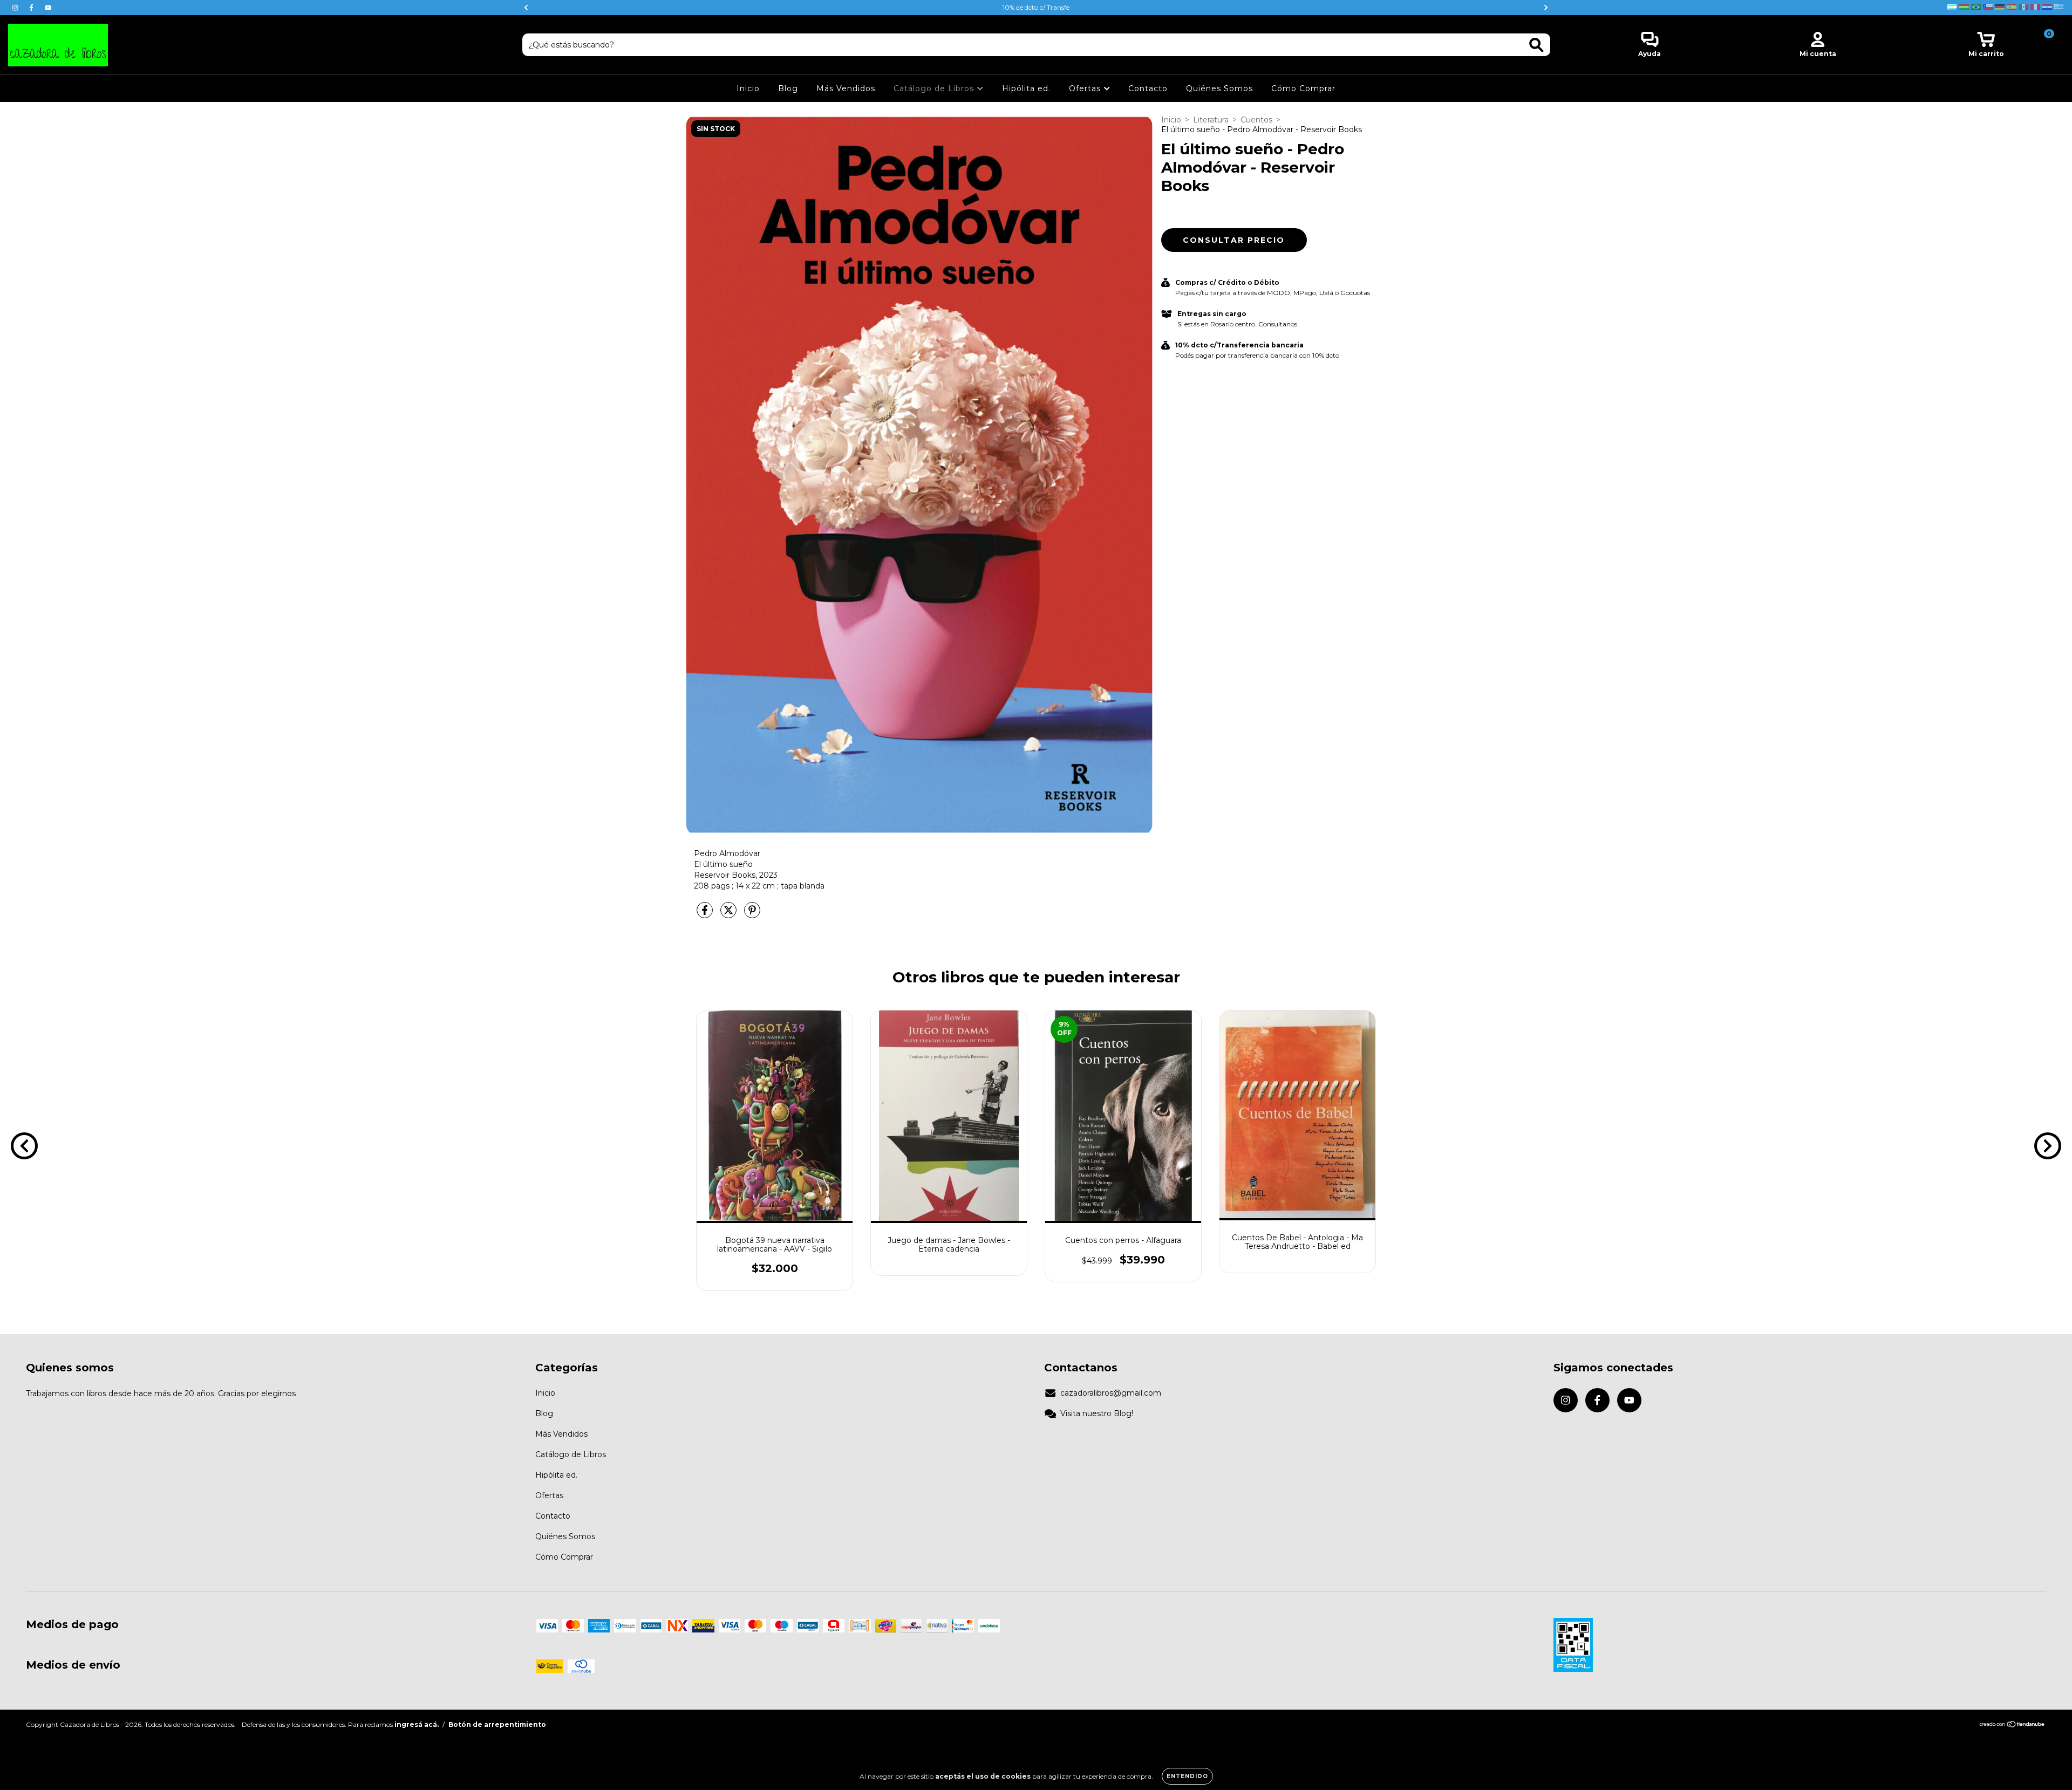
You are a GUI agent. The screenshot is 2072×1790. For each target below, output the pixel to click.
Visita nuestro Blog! (1097, 1413)
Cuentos (1256, 120)
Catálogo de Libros (935, 88)
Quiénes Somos (1219, 88)
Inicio (748, 88)
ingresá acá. (417, 1724)
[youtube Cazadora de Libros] (48, 8)
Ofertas (1086, 88)
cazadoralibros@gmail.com (1111, 1393)
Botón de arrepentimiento (497, 1724)
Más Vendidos (846, 88)
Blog (788, 88)
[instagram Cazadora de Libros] (16, 8)
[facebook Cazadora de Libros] (32, 8)
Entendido (1187, 1776)
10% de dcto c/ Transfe (1036, 7)
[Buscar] (1536, 45)
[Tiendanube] (2012, 1725)
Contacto (1148, 88)
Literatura (1211, 120)
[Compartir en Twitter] (730, 914)
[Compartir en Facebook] (706, 914)
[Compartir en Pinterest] (752, 914)
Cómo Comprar (1303, 88)
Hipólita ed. (1026, 88)
